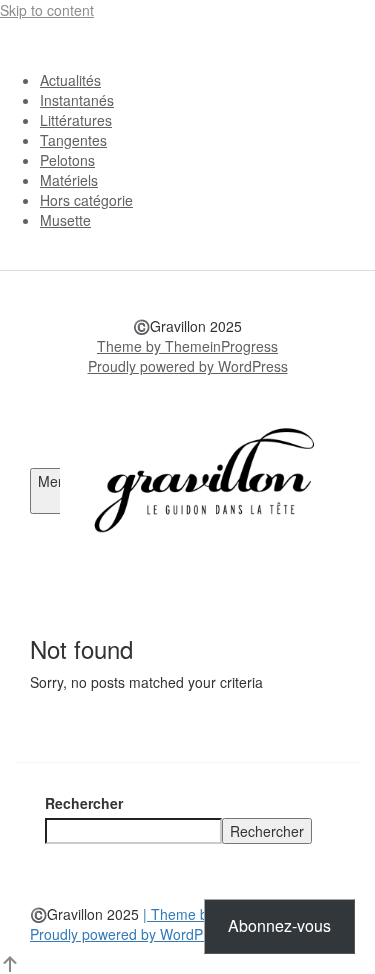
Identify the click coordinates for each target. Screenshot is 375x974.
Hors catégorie (86, 200)
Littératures (76, 120)
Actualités (70, 80)
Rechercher (84, 803)
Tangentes (73, 140)
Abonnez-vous (279, 925)
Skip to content (47, 10)
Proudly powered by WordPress (188, 366)
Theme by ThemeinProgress (187, 346)
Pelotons (67, 160)
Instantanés (77, 100)
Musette (65, 220)
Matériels (69, 180)
